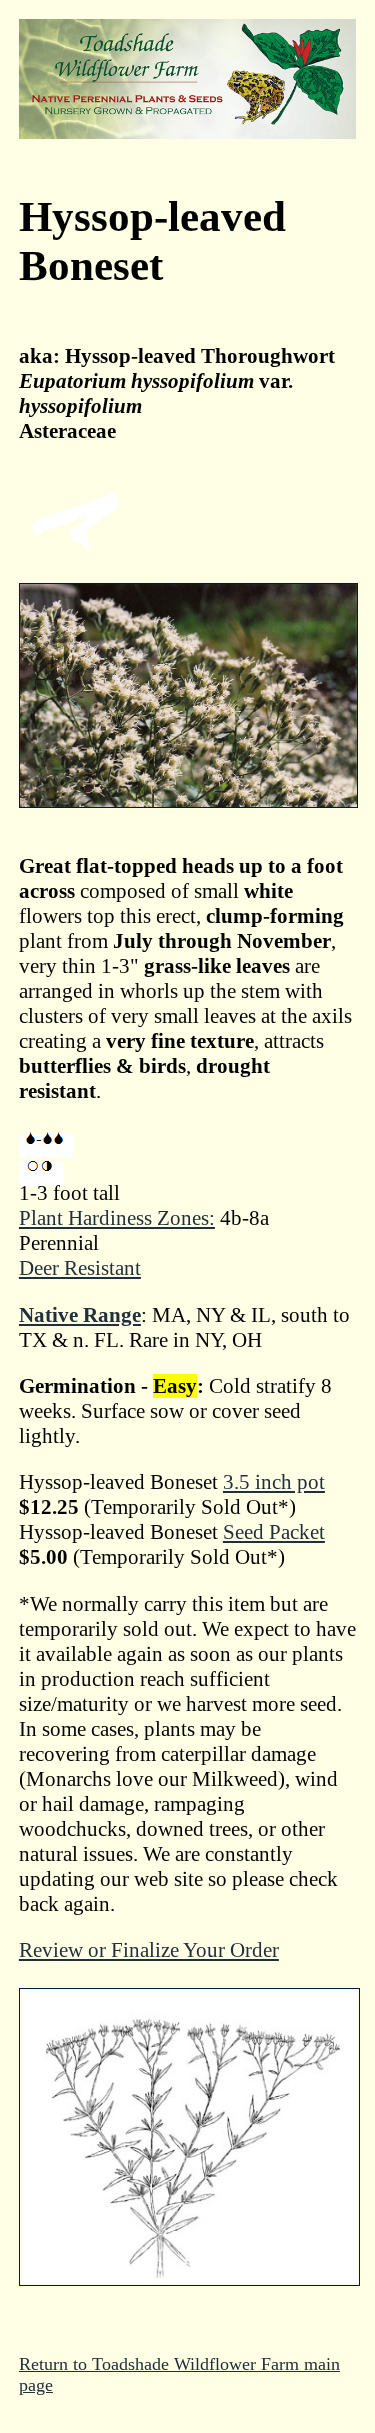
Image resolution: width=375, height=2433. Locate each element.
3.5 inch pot (274, 1482)
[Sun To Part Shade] (41, 1174)
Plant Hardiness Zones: (117, 1218)
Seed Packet (274, 1532)
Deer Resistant (80, 1268)
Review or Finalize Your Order (149, 1950)
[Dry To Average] (46, 1146)
